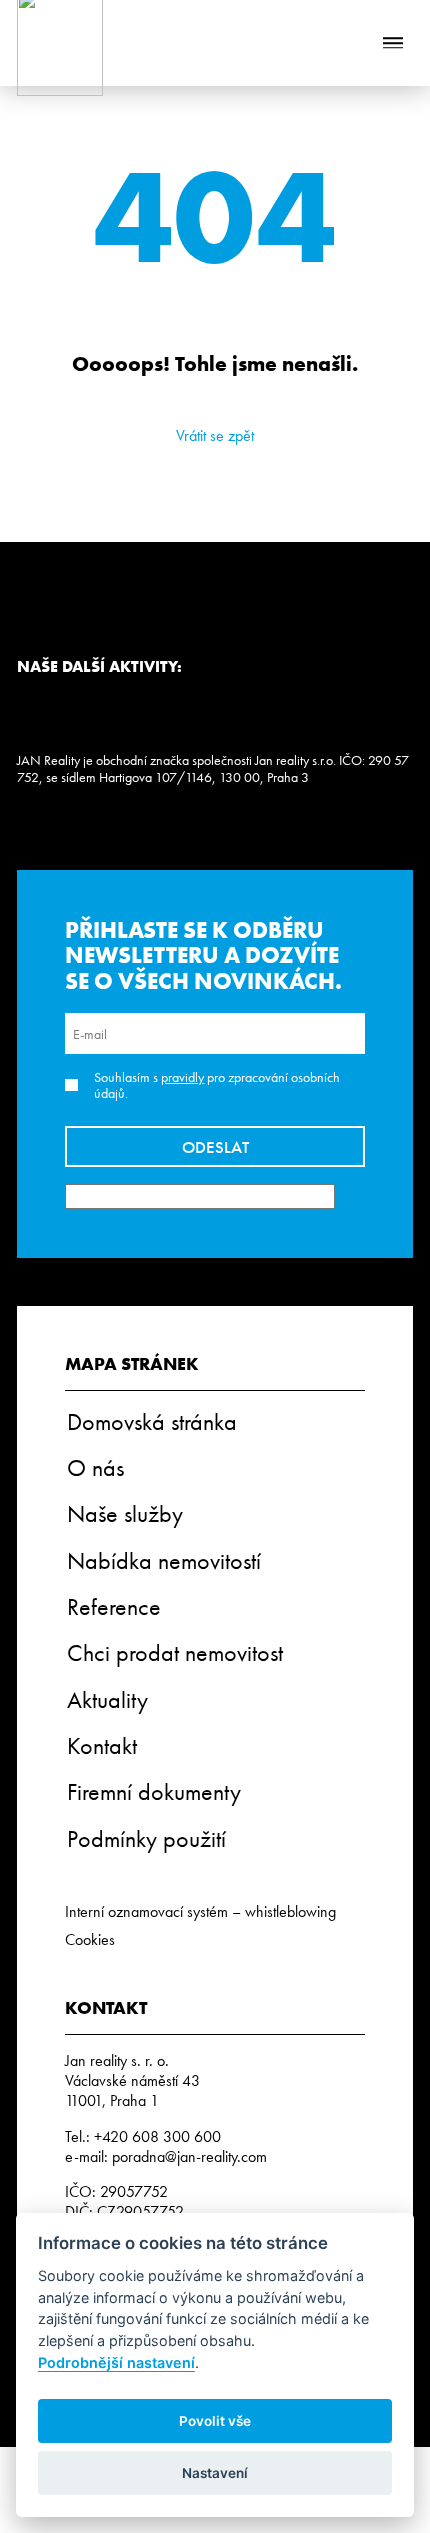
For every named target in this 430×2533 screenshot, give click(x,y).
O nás (95, 1467)
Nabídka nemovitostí (164, 1560)
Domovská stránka (152, 1421)
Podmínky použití (146, 1838)
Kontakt (102, 1745)
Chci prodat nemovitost (175, 1652)
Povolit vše (215, 2421)
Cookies (90, 1939)
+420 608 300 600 (157, 2136)
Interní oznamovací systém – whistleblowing (200, 1911)
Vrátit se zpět (215, 435)
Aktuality (107, 1699)
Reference (114, 1606)
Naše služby (125, 1513)
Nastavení (215, 2473)
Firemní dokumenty (154, 1791)
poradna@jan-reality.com (189, 2156)
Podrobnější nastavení (116, 2362)
